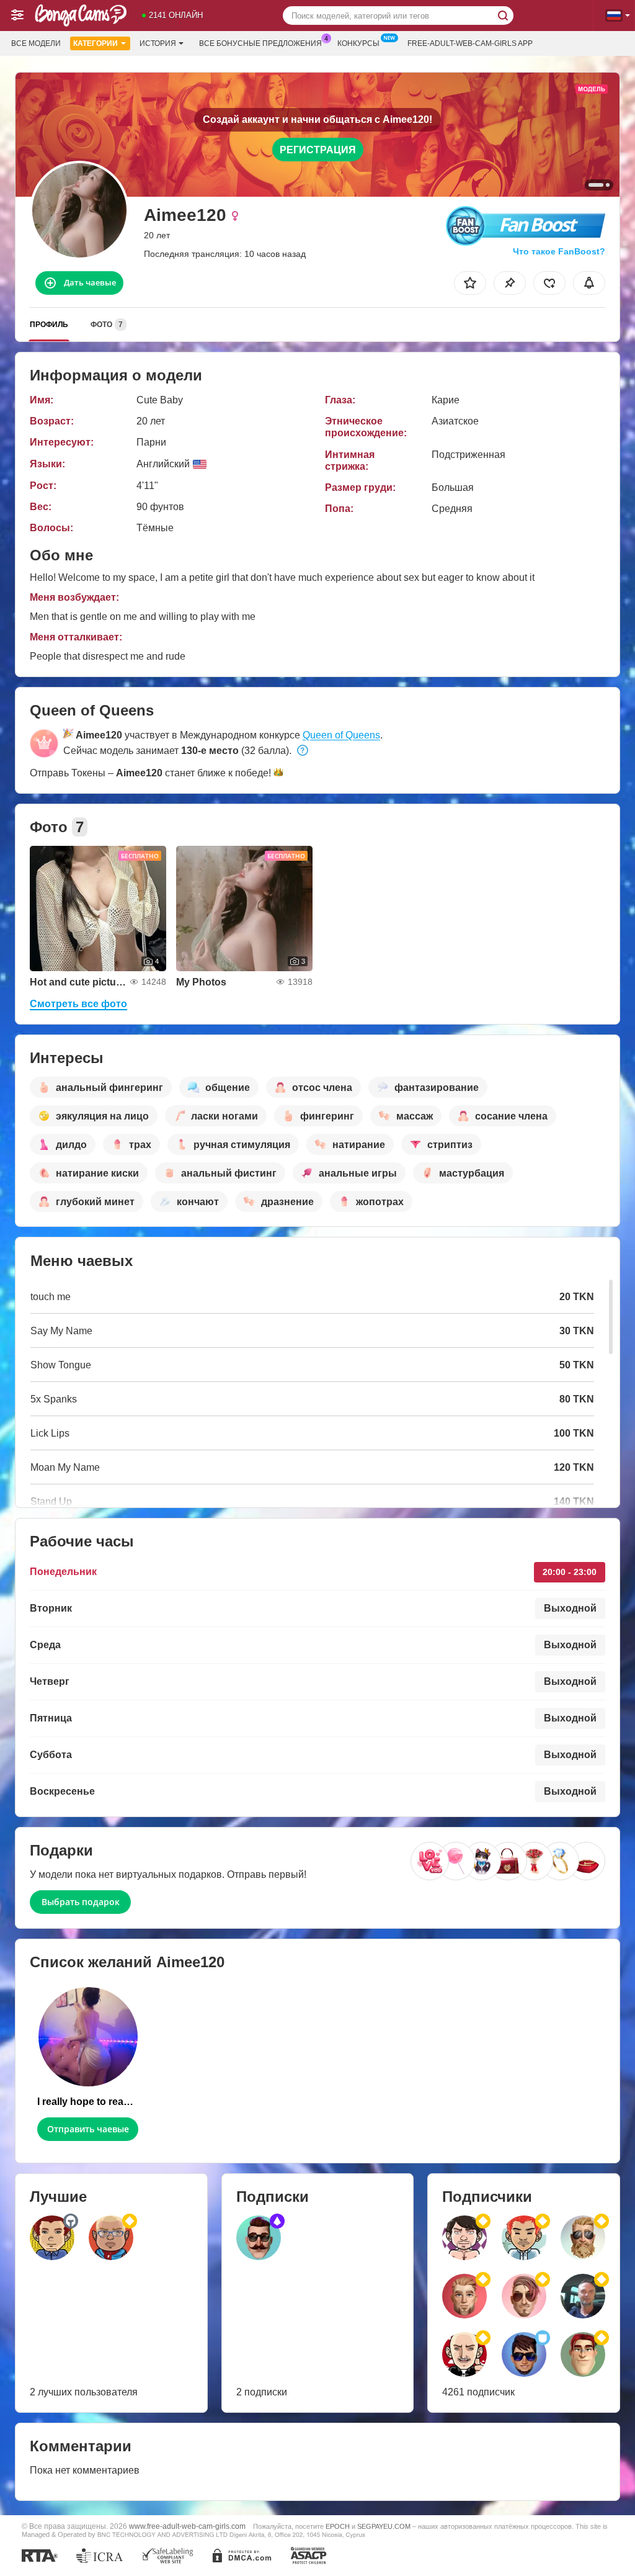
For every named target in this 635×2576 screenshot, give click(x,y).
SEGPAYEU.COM (384, 2526)
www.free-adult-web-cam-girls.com (187, 2526)
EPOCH (338, 2526)
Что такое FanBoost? (559, 251)
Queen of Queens (341, 735)
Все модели (36, 43)
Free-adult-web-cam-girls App (470, 43)
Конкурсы (358, 43)
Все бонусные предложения (260, 43)
